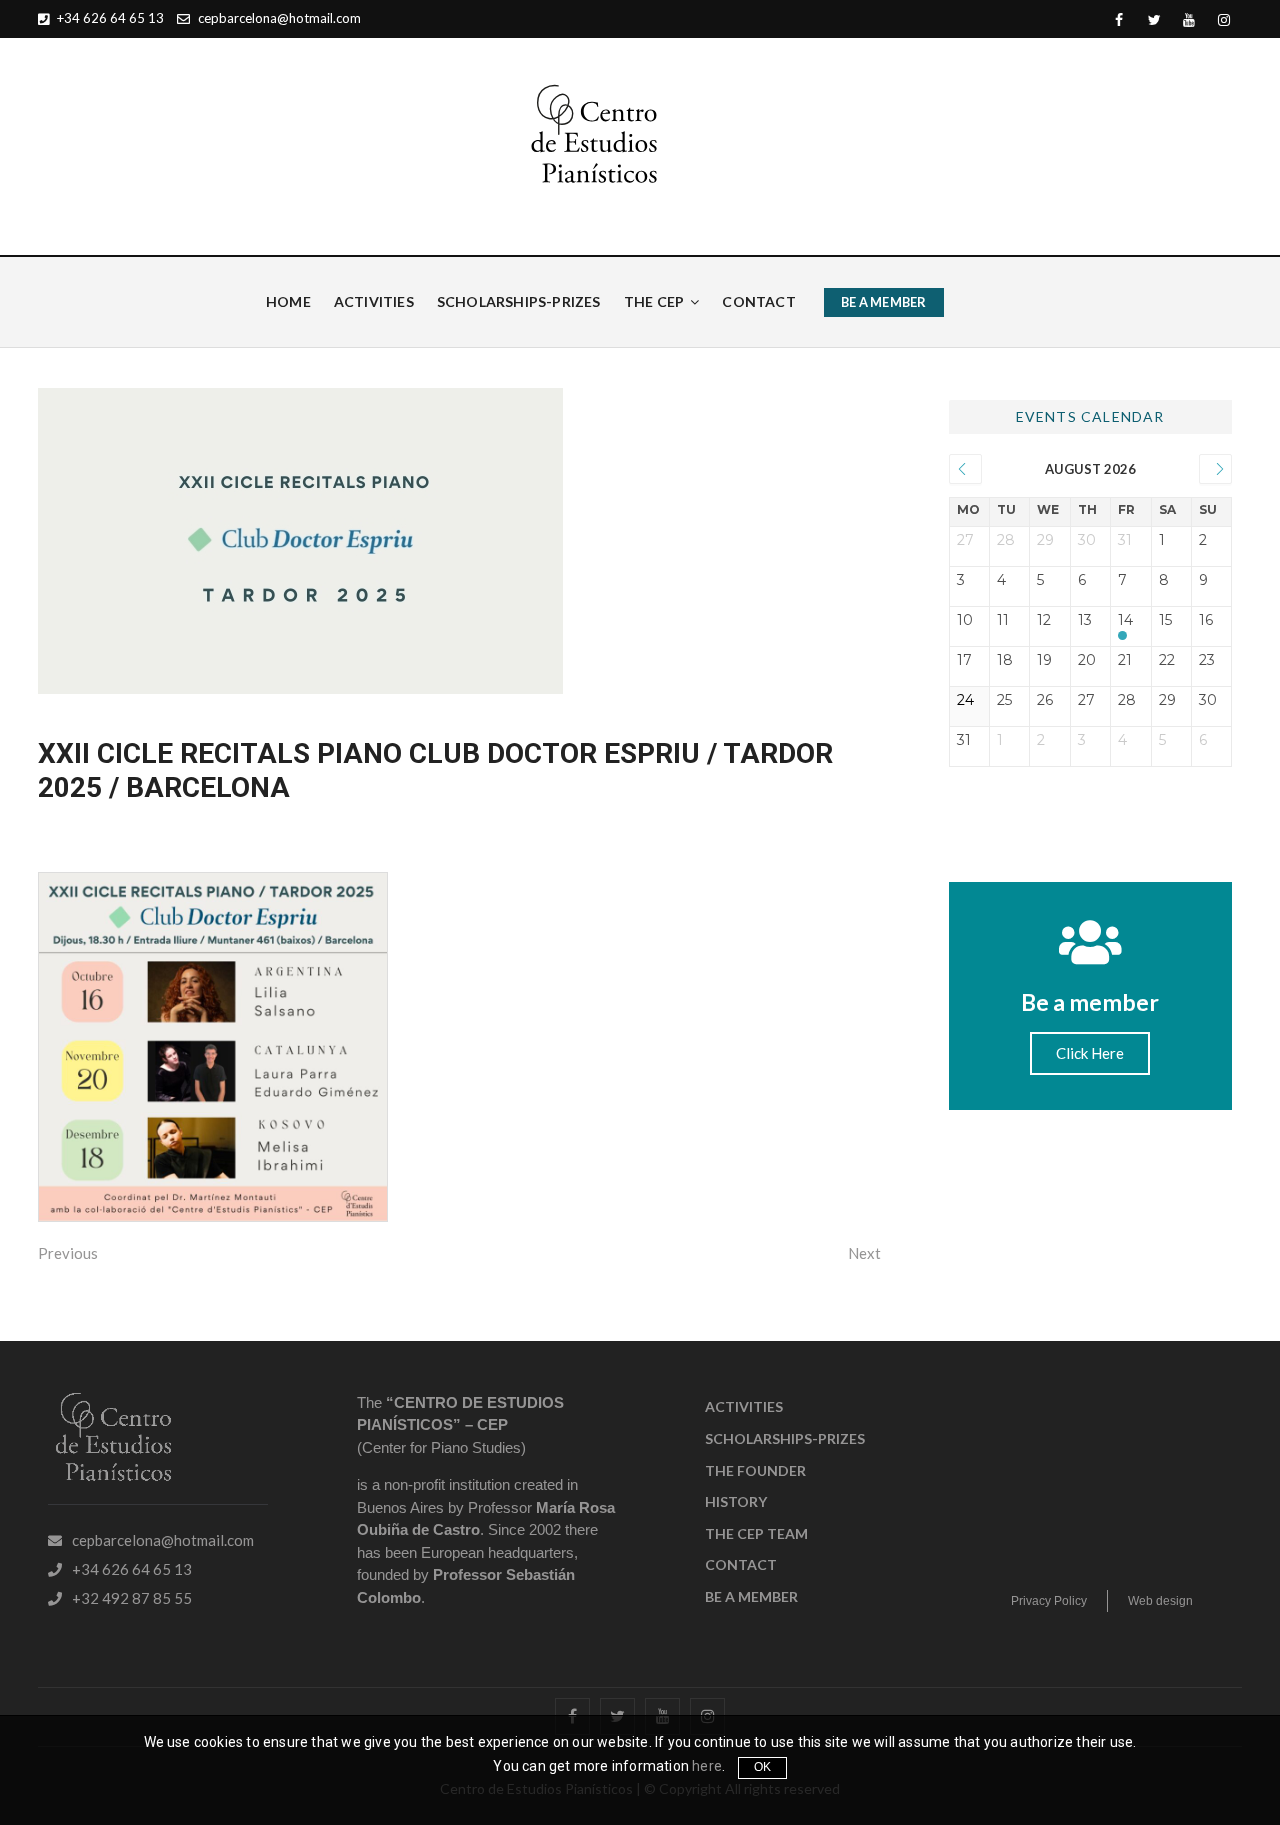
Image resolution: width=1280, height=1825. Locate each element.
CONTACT (758, 301)
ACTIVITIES (374, 301)
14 (1125, 620)
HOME (288, 301)
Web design (1160, 1601)
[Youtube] (1189, 20)
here (707, 1766)
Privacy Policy (1049, 1601)
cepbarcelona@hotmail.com (278, 18)
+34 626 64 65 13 (109, 18)
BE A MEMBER (883, 302)
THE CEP (654, 301)
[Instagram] (1224, 20)
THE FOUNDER (755, 1470)
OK (762, 1767)
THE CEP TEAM (756, 1533)
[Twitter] (1154, 20)
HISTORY (736, 1501)
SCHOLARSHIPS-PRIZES (519, 301)
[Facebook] (1119, 20)
